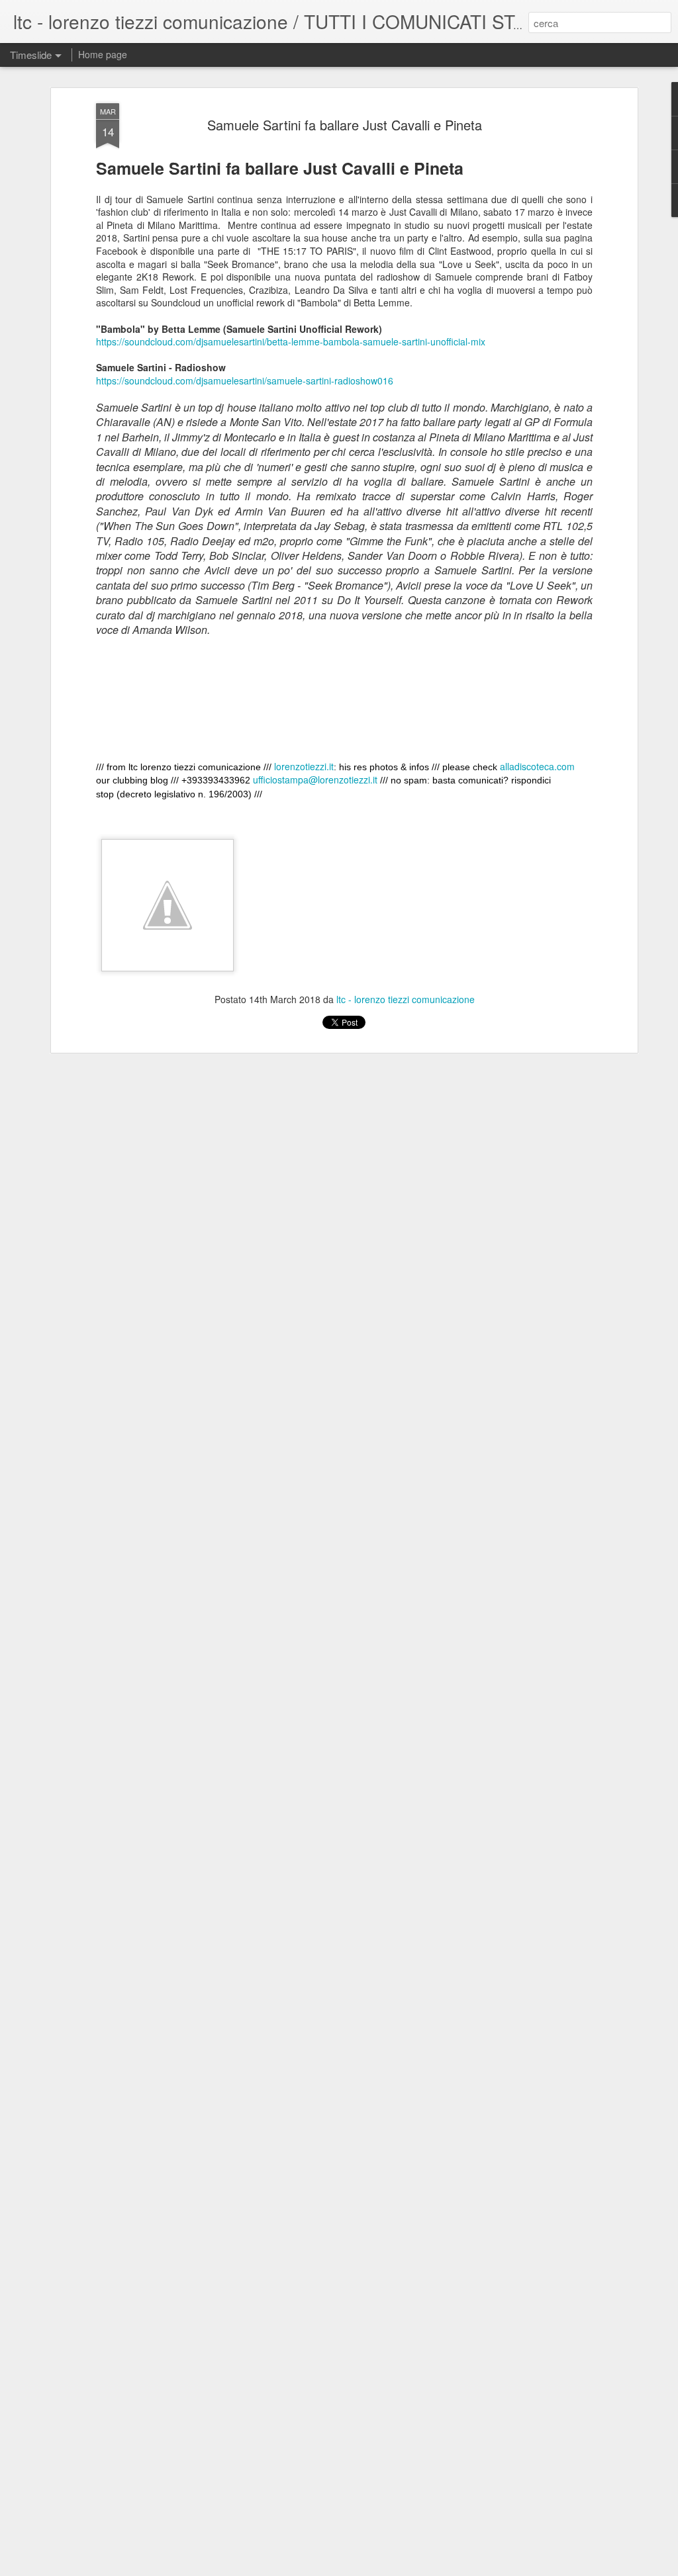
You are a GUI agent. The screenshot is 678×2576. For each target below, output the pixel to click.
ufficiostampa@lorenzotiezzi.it (315, 779)
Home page (103, 54)
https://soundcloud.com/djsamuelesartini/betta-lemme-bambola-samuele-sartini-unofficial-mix (291, 341)
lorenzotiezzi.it (304, 766)
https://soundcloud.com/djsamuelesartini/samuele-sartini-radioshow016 (245, 380)
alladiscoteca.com (537, 766)
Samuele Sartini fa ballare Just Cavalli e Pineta (345, 125)
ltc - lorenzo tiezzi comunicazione (406, 999)
